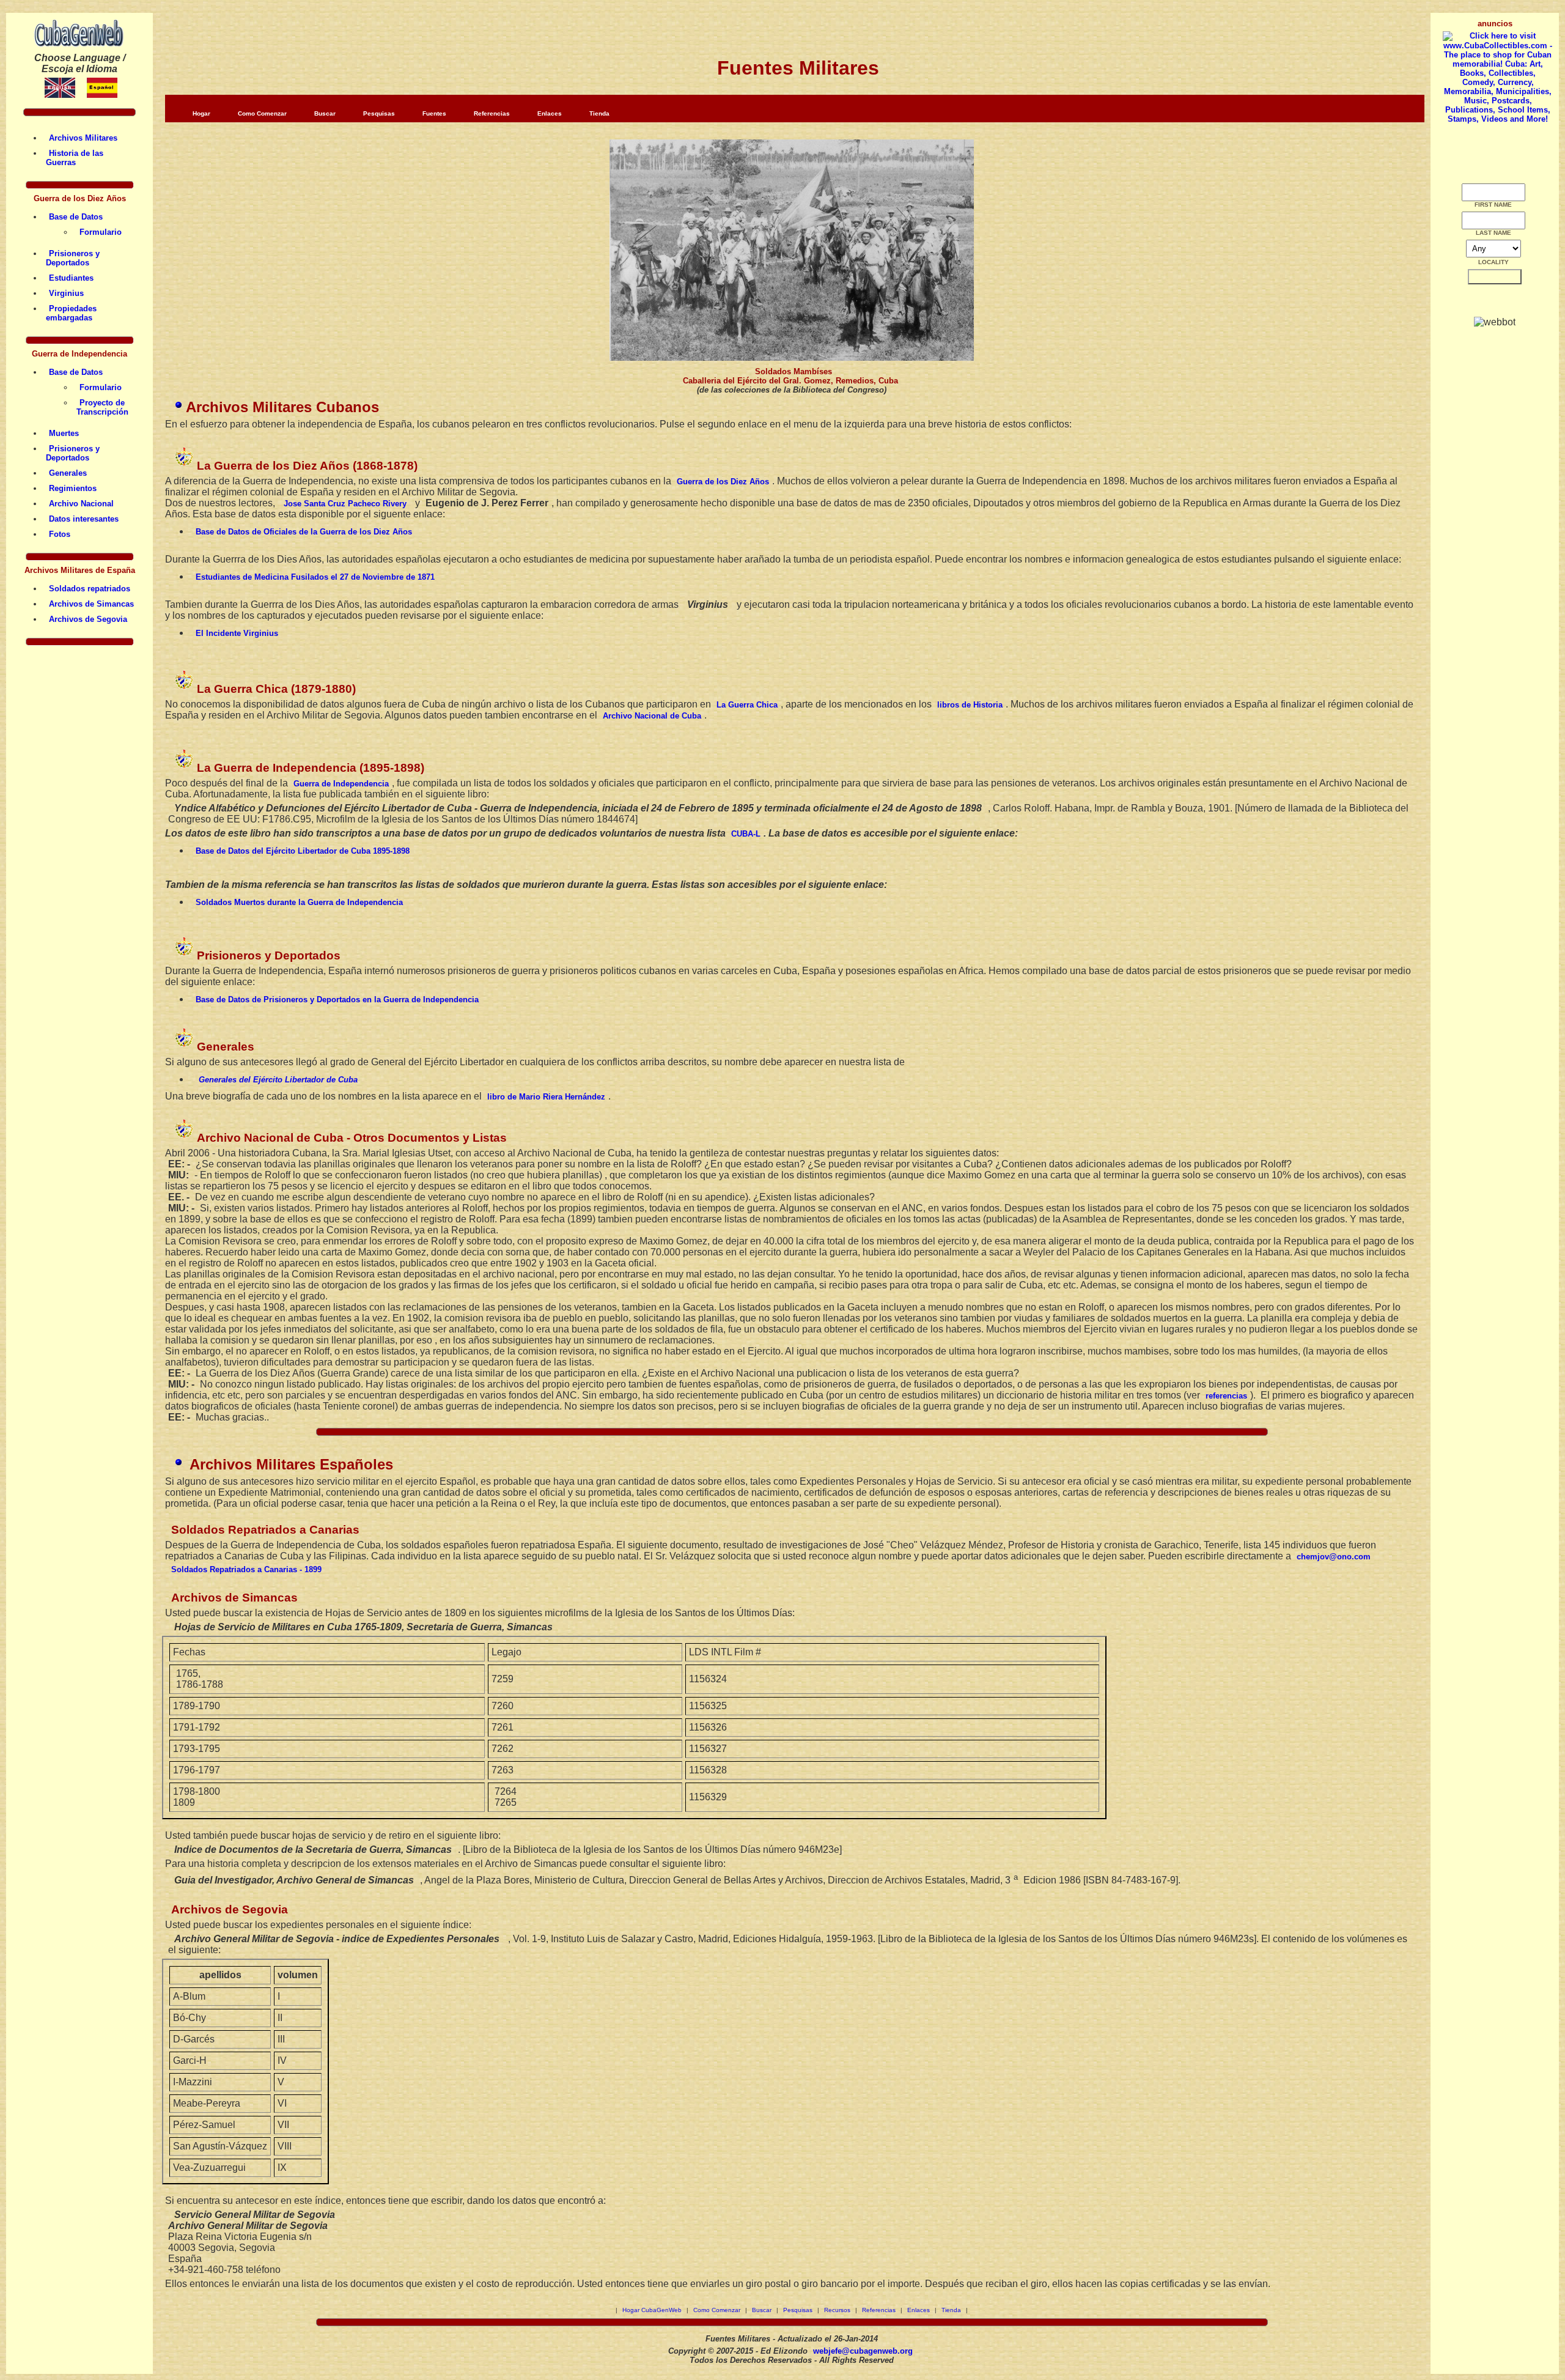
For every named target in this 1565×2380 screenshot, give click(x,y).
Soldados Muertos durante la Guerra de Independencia (299, 902)
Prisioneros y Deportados (73, 258)
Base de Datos (76, 217)
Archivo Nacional (81, 504)
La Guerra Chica (747, 705)
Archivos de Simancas (91, 604)
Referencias (492, 113)
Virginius (66, 293)
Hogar (201, 113)
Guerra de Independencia (341, 784)
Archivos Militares (83, 138)
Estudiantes (71, 278)
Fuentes (434, 113)
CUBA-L (746, 834)
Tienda (599, 113)
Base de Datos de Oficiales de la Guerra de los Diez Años (304, 532)
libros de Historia (970, 705)
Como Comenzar (262, 113)
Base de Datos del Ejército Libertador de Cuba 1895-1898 (303, 851)
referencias (1226, 1396)
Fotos (60, 534)
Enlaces (550, 113)
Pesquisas (379, 113)
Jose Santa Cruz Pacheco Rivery (345, 504)
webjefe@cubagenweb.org (863, 2351)
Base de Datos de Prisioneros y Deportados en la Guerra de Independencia (337, 1000)
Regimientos (73, 488)
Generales (68, 473)
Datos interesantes (84, 519)
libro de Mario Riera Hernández (546, 1097)
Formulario (101, 232)
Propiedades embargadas (71, 313)
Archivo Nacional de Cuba (652, 716)
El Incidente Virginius (237, 633)
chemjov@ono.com (1334, 1557)
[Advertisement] (1498, 824)
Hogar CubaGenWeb (652, 2310)
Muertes (64, 433)
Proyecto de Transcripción (102, 407)
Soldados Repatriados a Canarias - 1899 (246, 1569)
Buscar (325, 113)
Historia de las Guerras (75, 158)
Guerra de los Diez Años (723, 482)
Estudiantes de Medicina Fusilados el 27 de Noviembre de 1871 (315, 577)
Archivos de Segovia (88, 619)
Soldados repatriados (90, 589)
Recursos (837, 2310)
